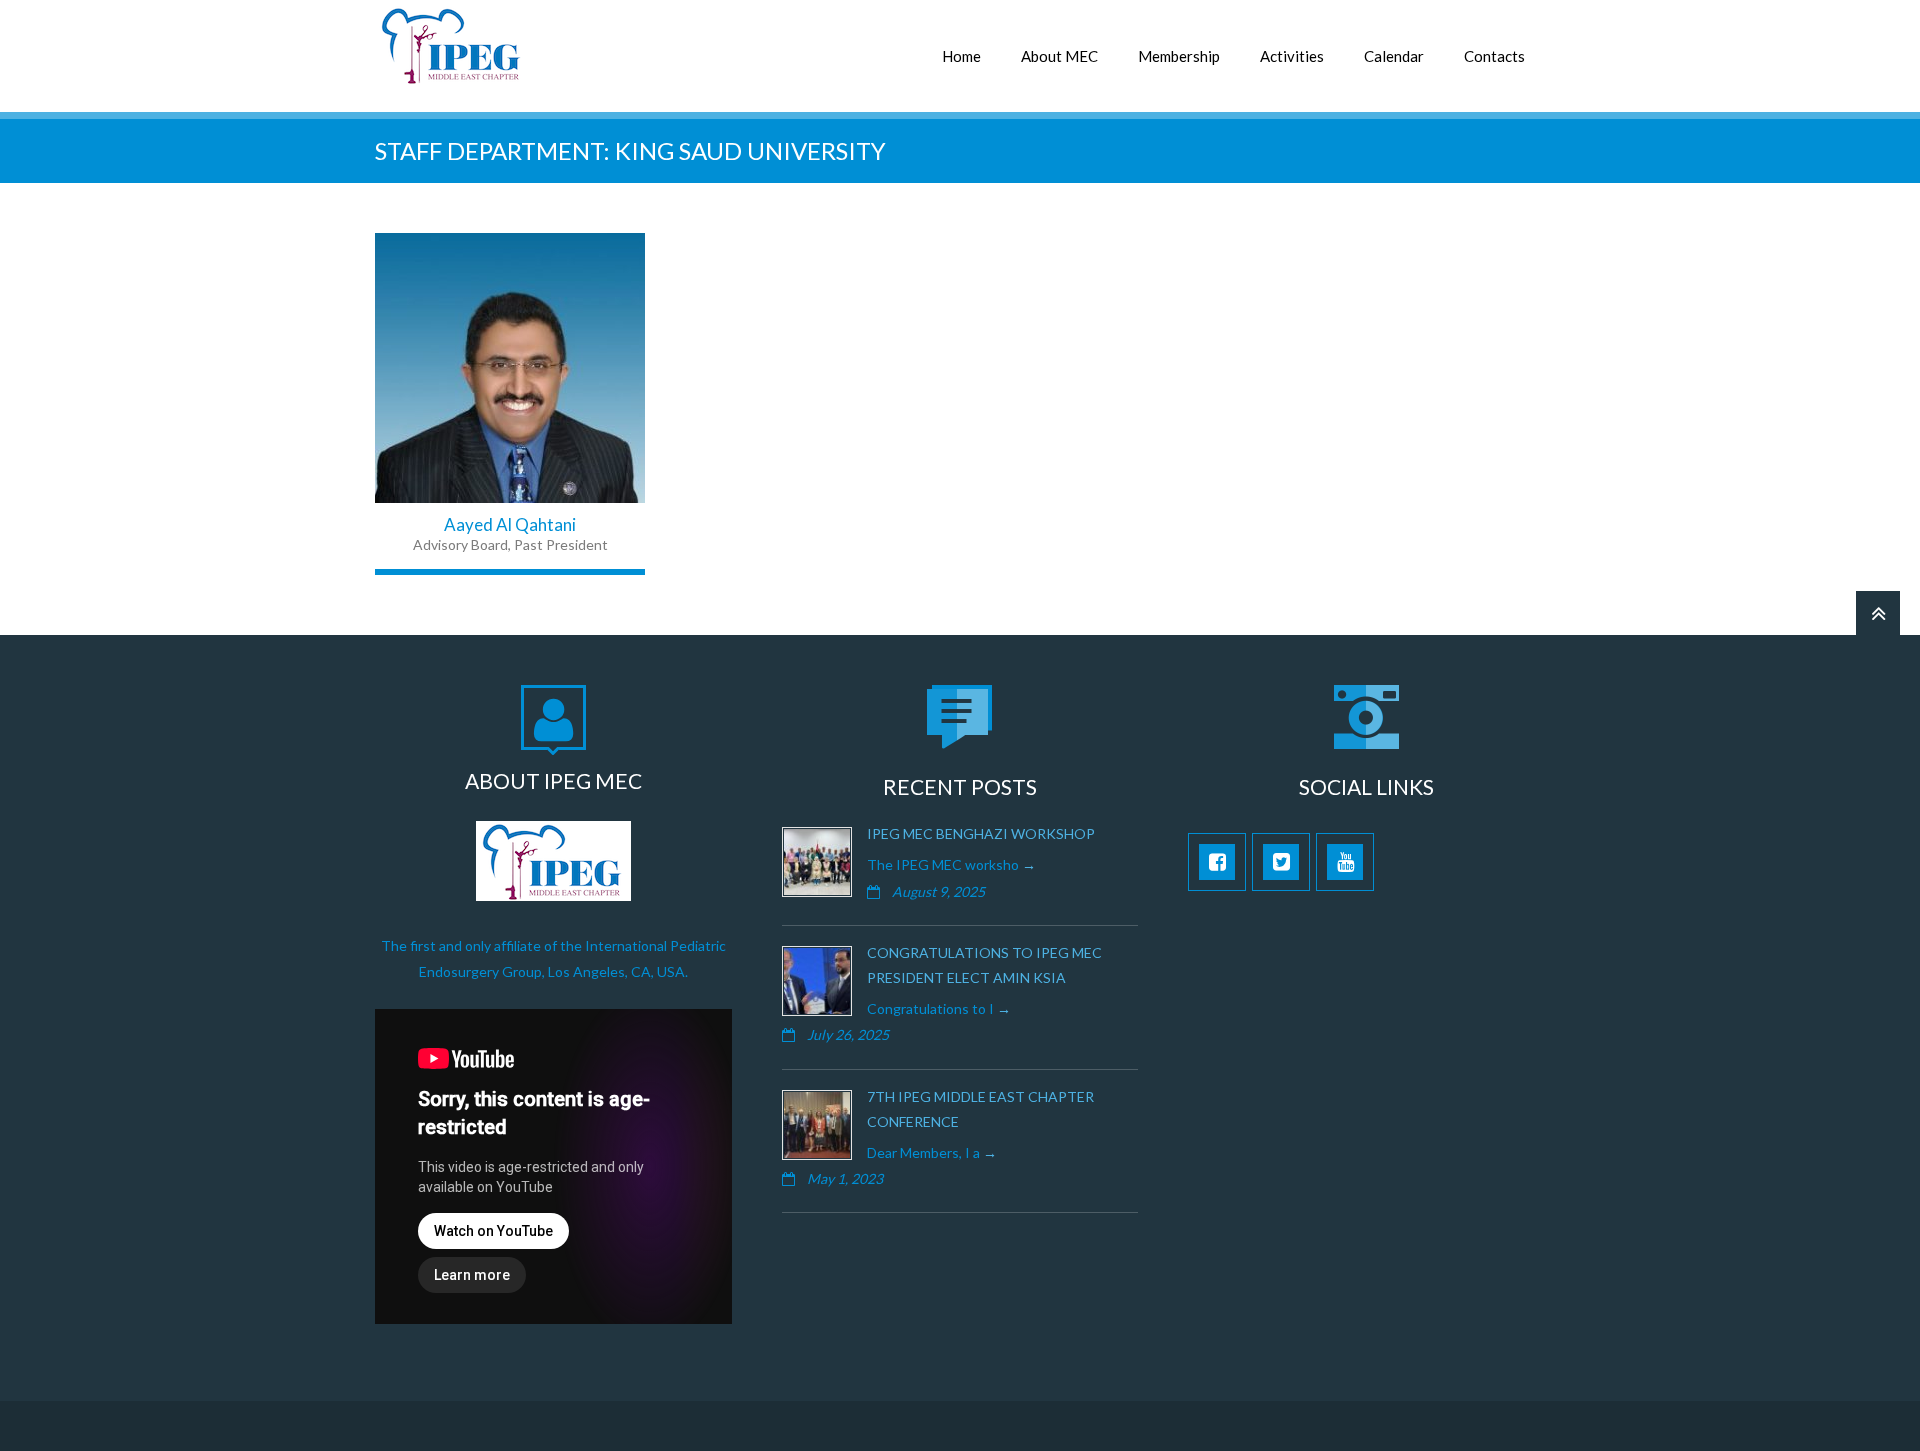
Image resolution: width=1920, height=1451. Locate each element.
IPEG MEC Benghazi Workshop (981, 833)
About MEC (1059, 56)
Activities (1292, 56)
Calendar (1394, 56)
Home (961, 56)
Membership (1179, 56)
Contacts (1494, 56)
